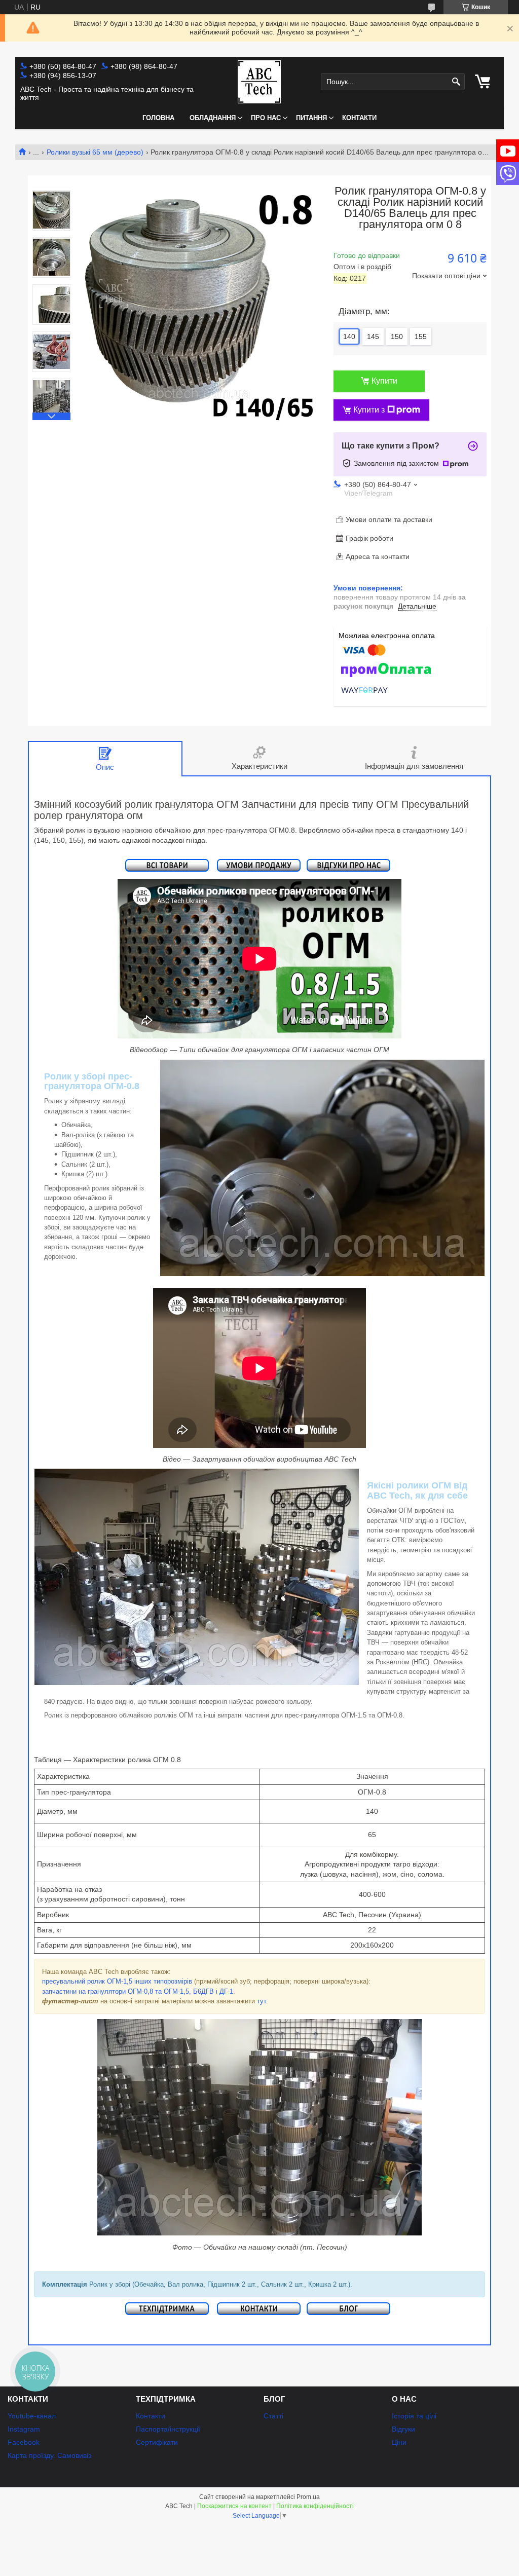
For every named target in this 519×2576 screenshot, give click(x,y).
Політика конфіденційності (315, 2506)
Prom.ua (308, 2497)
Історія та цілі (414, 2416)
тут (262, 2001)
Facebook (24, 2442)
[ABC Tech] (259, 82)
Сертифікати (157, 2442)
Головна (158, 118)
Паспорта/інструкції (168, 2429)
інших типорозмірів (163, 1981)
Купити (384, 381)
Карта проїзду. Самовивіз (49, 2455)
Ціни (399, 2442)
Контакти (359, 118)
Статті (273, 2416)
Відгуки (403, 2429)
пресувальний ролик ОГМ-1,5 (87, 1981)
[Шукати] (456, 82)
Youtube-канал (32, 2416)
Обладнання (213, 118)
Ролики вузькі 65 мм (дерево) (95, 152)
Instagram (24, 2429)
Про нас (266, 118)
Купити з (369, 410)
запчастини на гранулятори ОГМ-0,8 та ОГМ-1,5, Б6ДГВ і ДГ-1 (138, 1991)
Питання (311, 118)
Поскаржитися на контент (234, 2506)
